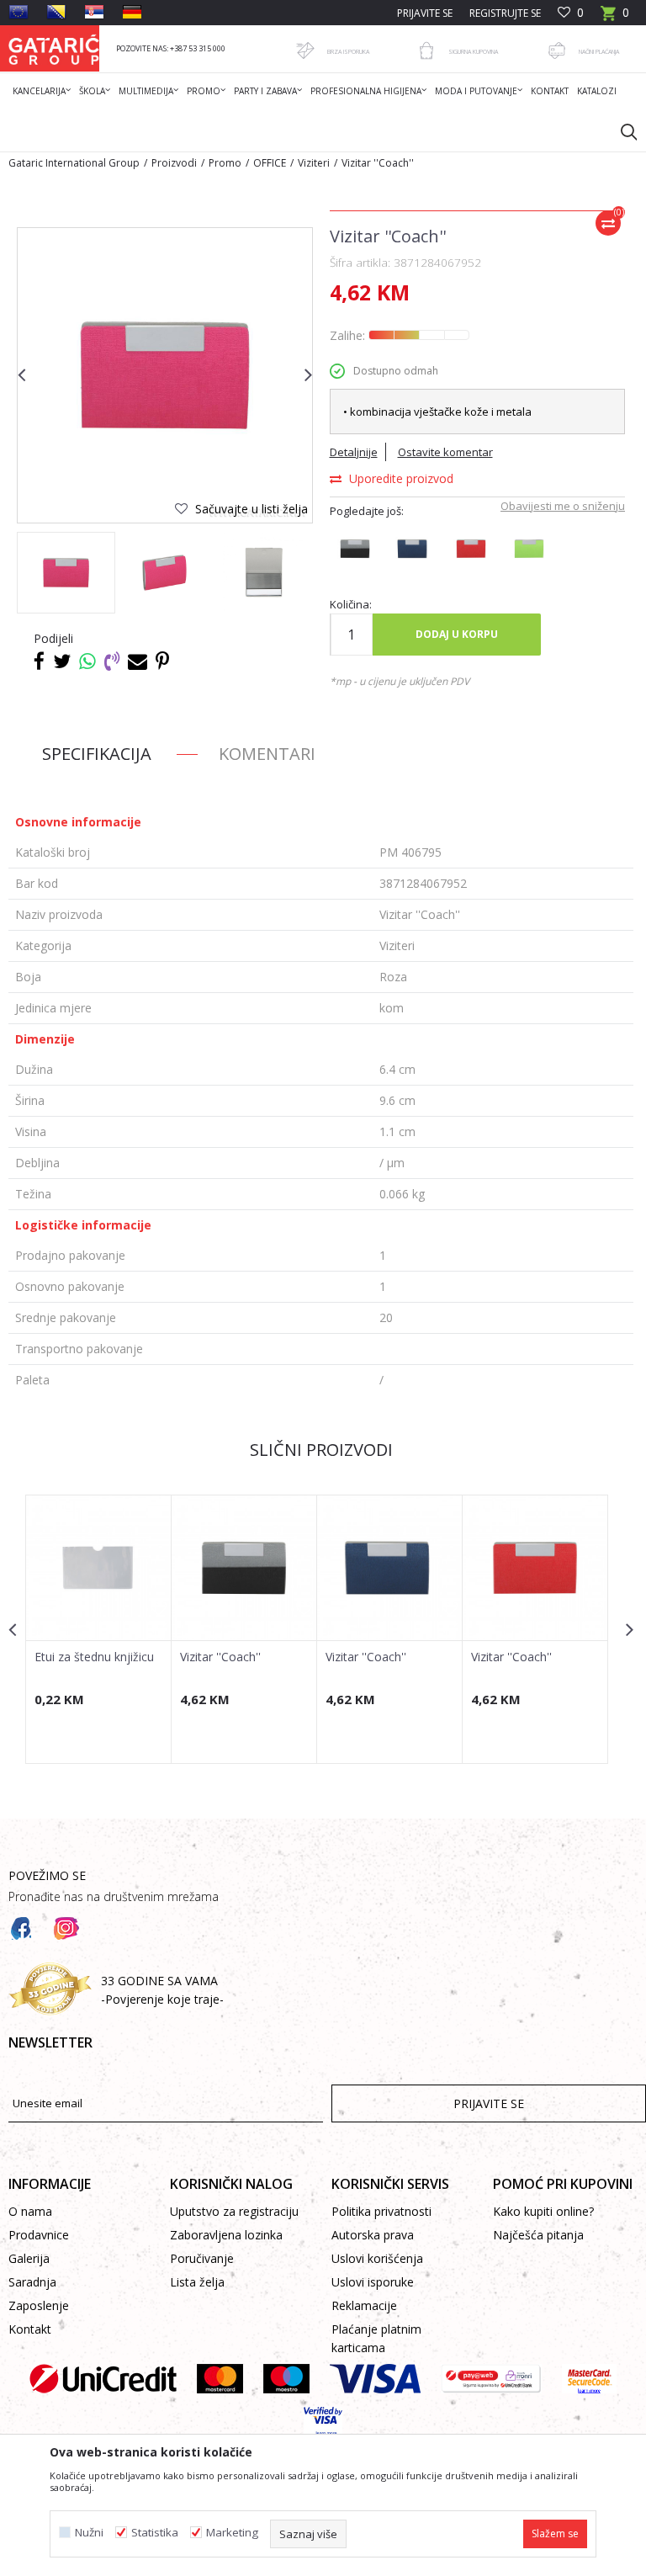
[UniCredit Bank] (103, 2379)
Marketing (232, 2533)
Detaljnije (354, 452)
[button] (621, 131)
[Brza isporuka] (305, 50)
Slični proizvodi (321, 1450)
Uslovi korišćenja (377, 2258)
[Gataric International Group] (54, 48)
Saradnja (32, 2282)
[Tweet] (62, 661)
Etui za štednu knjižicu (94, 1657)
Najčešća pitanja (538, 2235)
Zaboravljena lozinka (226, 2235)
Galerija (29, 2258)
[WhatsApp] (87, 661)
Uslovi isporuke (373, 2282)
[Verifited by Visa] (323, 2422)
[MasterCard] (220, 2379)
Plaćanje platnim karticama (376, 2338)
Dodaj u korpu (457, 634)
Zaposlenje (39, 2305)
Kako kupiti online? (543, 2211)
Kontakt (30, 2329)
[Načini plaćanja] (557, 50)
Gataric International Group (74, 163)
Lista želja (197, 2282)
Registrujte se (505, 13)
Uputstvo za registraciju (234, 2211)
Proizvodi (174, 163)
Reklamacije (364, 2305)
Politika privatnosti (381, 2211)
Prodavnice (39, 2235)
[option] (66, 573)
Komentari (267, 754)
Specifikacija (97, 754)
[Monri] (491, 2379)
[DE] (132, 12)
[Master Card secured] (589, 2379)
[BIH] (56, 12)
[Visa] (375, 2379)
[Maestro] (286, 2379)
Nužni (89, 2533)
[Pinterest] (162, 661)
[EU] (19, 12)
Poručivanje (202, 2258)
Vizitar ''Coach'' (220, 1657)
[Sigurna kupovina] (426, 50)
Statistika (155, 2533)
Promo (225, 163)
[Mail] (138, 661)
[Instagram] (66, 1929)
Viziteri (314, 163)
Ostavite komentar (445, 452)
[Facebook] (39, 661)
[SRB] (94, 12)
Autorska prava (373, 2235)
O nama (30, 2211)
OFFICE (270, 163)
